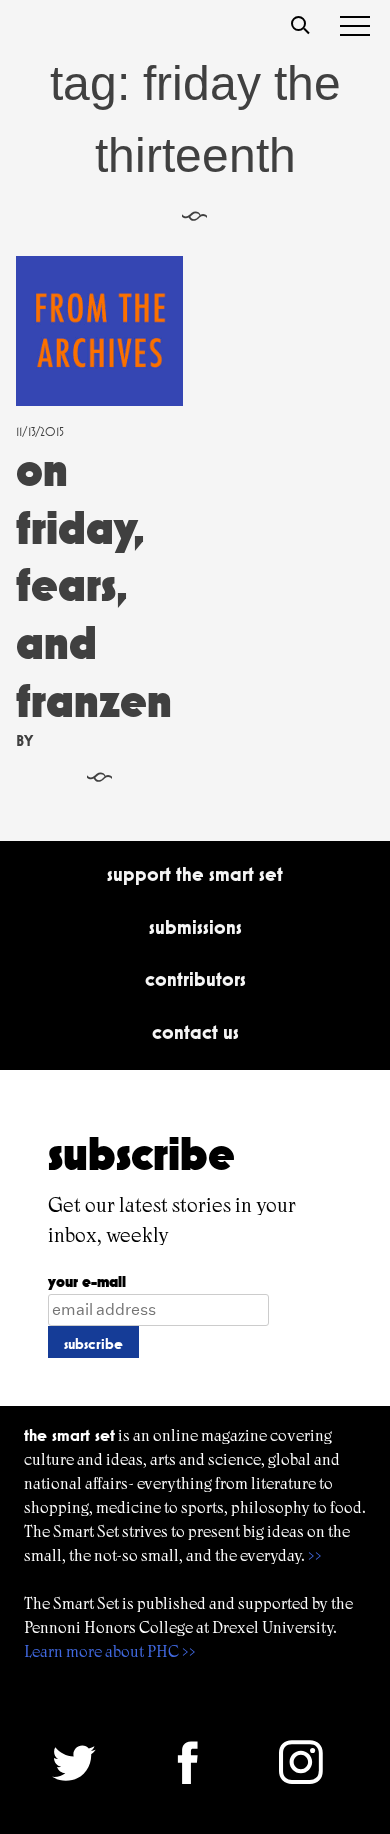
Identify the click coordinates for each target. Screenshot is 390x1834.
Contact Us (195, 1032)
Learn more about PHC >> (110, 1651)
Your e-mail (87, 1281)
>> (315, 1555)
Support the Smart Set (195, 874)
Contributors (195, 979)
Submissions (195, 927)
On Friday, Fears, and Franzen (94, 584)
